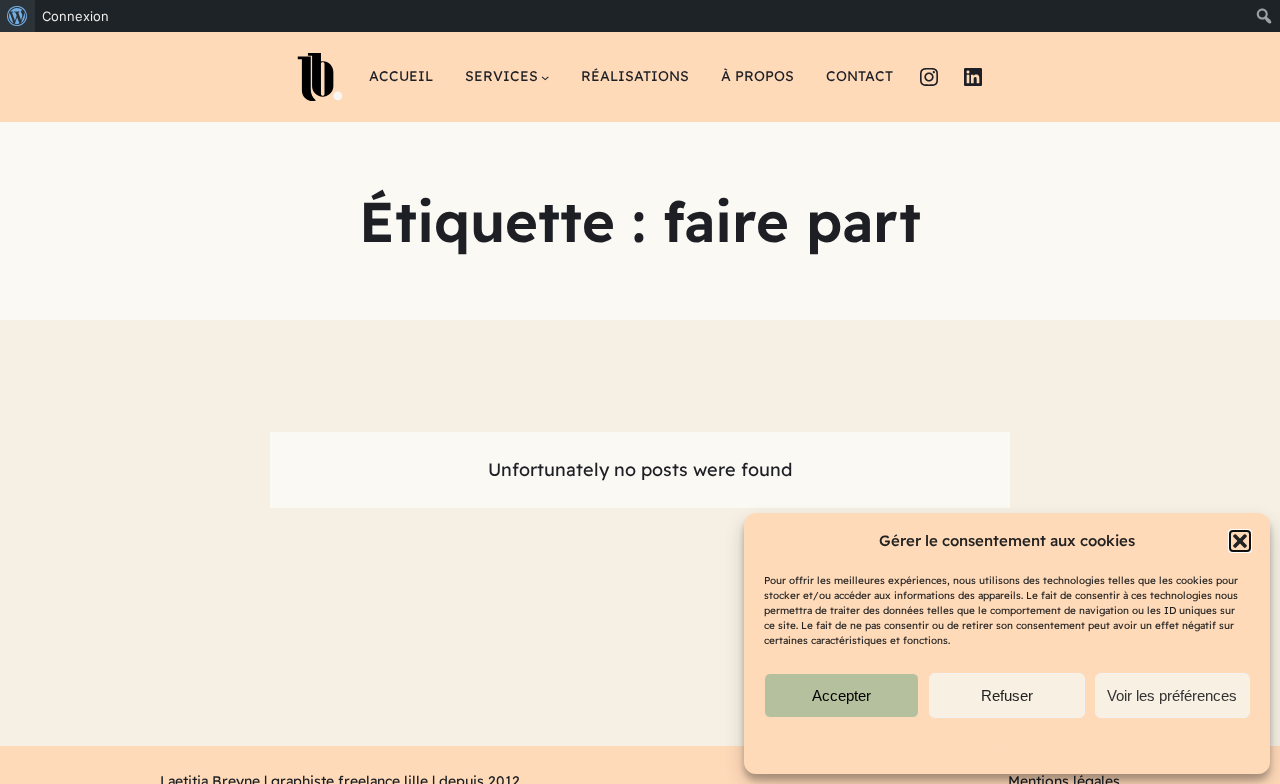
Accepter (841, 695)
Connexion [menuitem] (75, 16)
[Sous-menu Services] (545, 77)
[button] (1240, 541)
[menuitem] (17, 16)
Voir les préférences (1172, 695)
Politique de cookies (997, 745)
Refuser (1007, 695)
